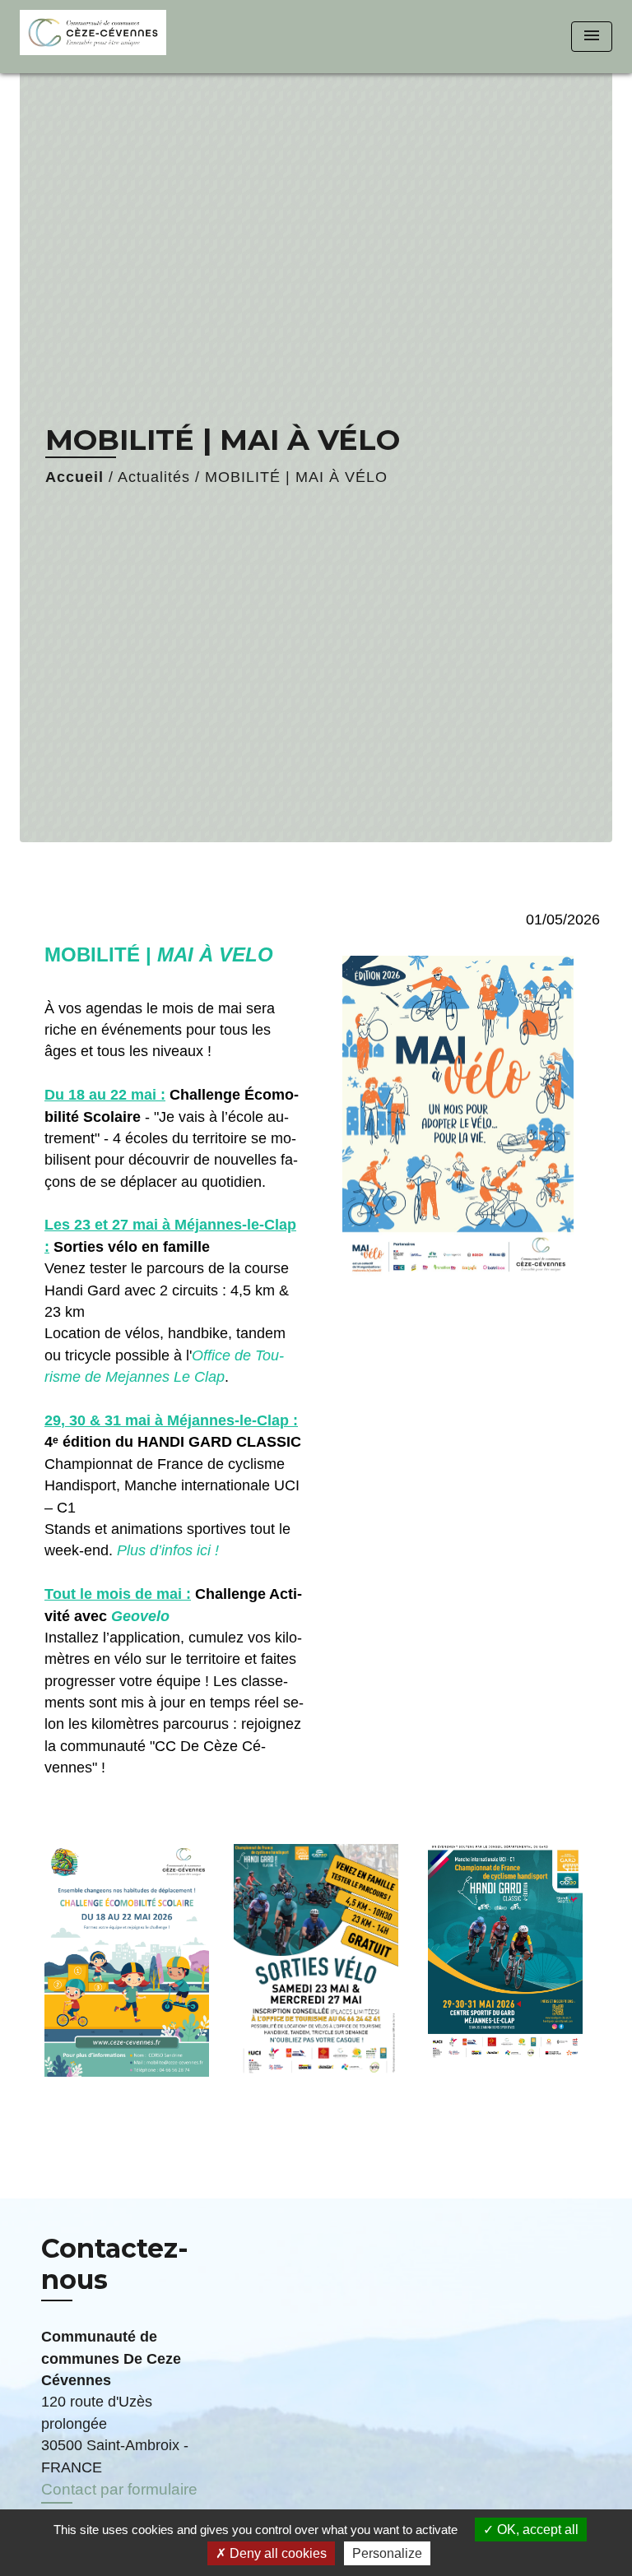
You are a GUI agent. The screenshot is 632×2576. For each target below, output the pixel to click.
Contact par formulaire (119, 2489)
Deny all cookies (276, 2553)
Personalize (387, 2553)
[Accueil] (93, 37)
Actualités (154, 477)
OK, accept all (536, 2530)
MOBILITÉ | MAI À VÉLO (296, 477)
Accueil (74, 477)
